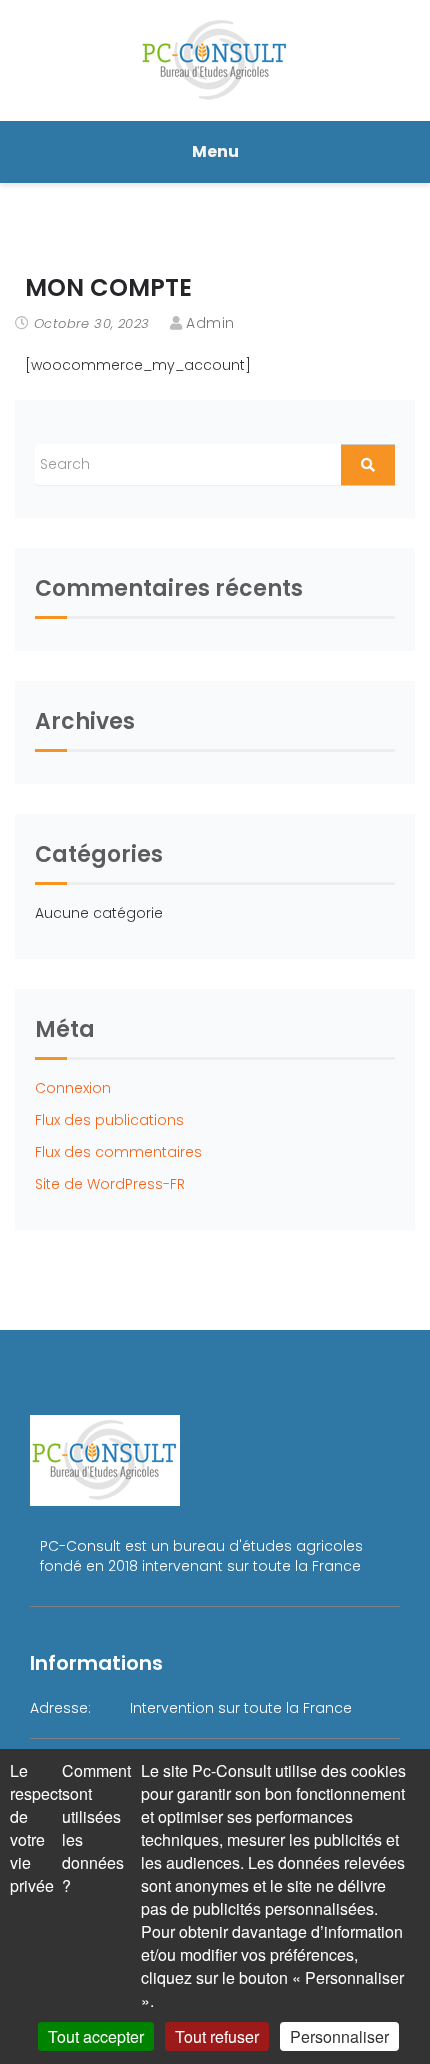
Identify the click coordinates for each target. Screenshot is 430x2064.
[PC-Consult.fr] (215, 59)
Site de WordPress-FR (110, 1184)
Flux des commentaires (118, 1152)
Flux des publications (109, 1120)
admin (210, 323)
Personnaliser (339, 2036)
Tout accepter (96, 2036)
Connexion (73, 1088)
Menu (215, 151)
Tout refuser (217, 2036)
